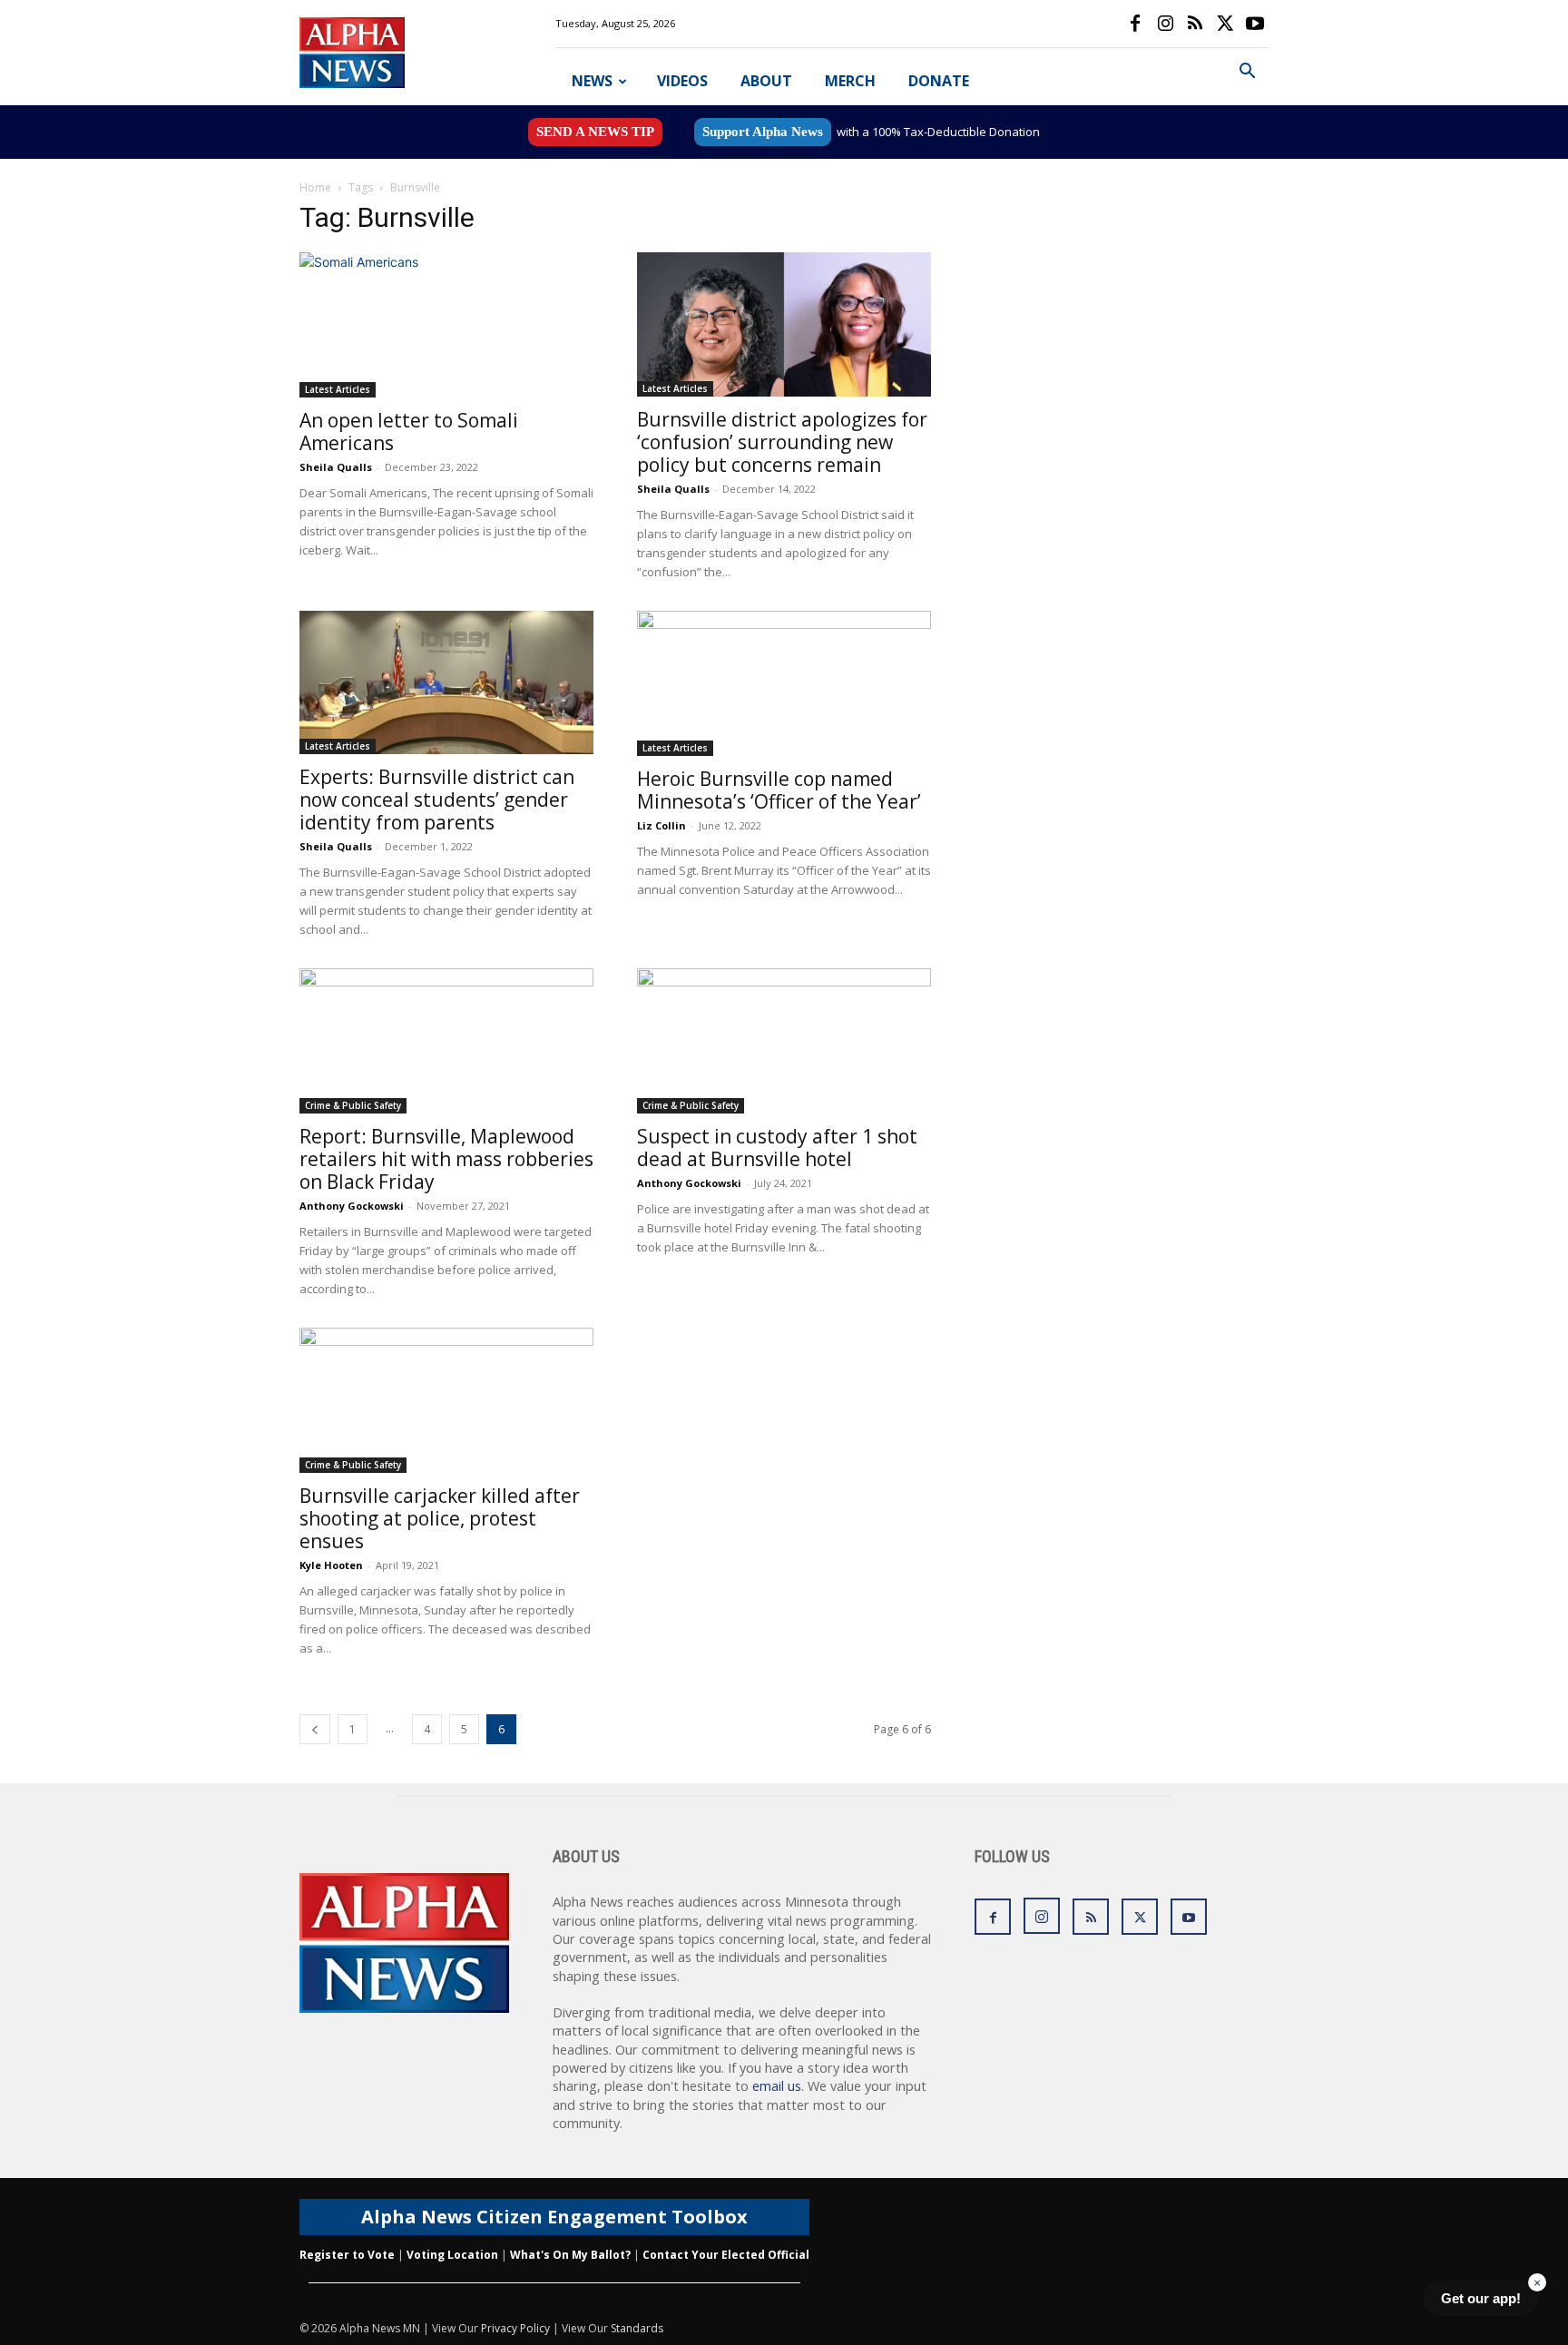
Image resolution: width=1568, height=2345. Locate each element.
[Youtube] (1255, 24)
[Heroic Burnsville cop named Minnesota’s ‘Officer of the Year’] (784, 683)
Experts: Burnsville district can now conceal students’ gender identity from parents (437, 800)
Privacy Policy (515, 2328)
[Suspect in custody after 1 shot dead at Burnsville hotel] (784, 1041)
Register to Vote (347, 2255)
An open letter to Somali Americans (409, 432)
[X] (1225, 24)
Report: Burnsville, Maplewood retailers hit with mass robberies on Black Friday (446, 1159)
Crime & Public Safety (353, 1105)
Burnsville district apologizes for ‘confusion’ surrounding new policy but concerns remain (782, 442)
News (592, 81)
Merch (850, 81)
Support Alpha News (763, 132)
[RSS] (1195, 24)
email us (777, 2086)
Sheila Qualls (336, 467)
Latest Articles (338, 389)
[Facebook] (1135, 24)
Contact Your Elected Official (726, 2255)
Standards (637, 2328)
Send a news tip (595, 132)
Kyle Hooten (331, 1565)
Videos (682, 81)
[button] (1247, 73)
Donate (939, 81)
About (766, 81)
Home (315, 187)
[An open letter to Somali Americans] (446, 325)
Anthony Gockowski (352, 1206)
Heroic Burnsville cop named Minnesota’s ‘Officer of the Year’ (779, 790)
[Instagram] (1165, 24)
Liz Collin (661, 825)
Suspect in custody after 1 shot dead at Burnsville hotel (777, 1148)
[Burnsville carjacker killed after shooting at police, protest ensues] (446, 1400)
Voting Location (452, 2255)
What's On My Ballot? (570, 2255)
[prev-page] (315, 1729)
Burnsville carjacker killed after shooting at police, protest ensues (440, 1518)
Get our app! (1481, 2298)
